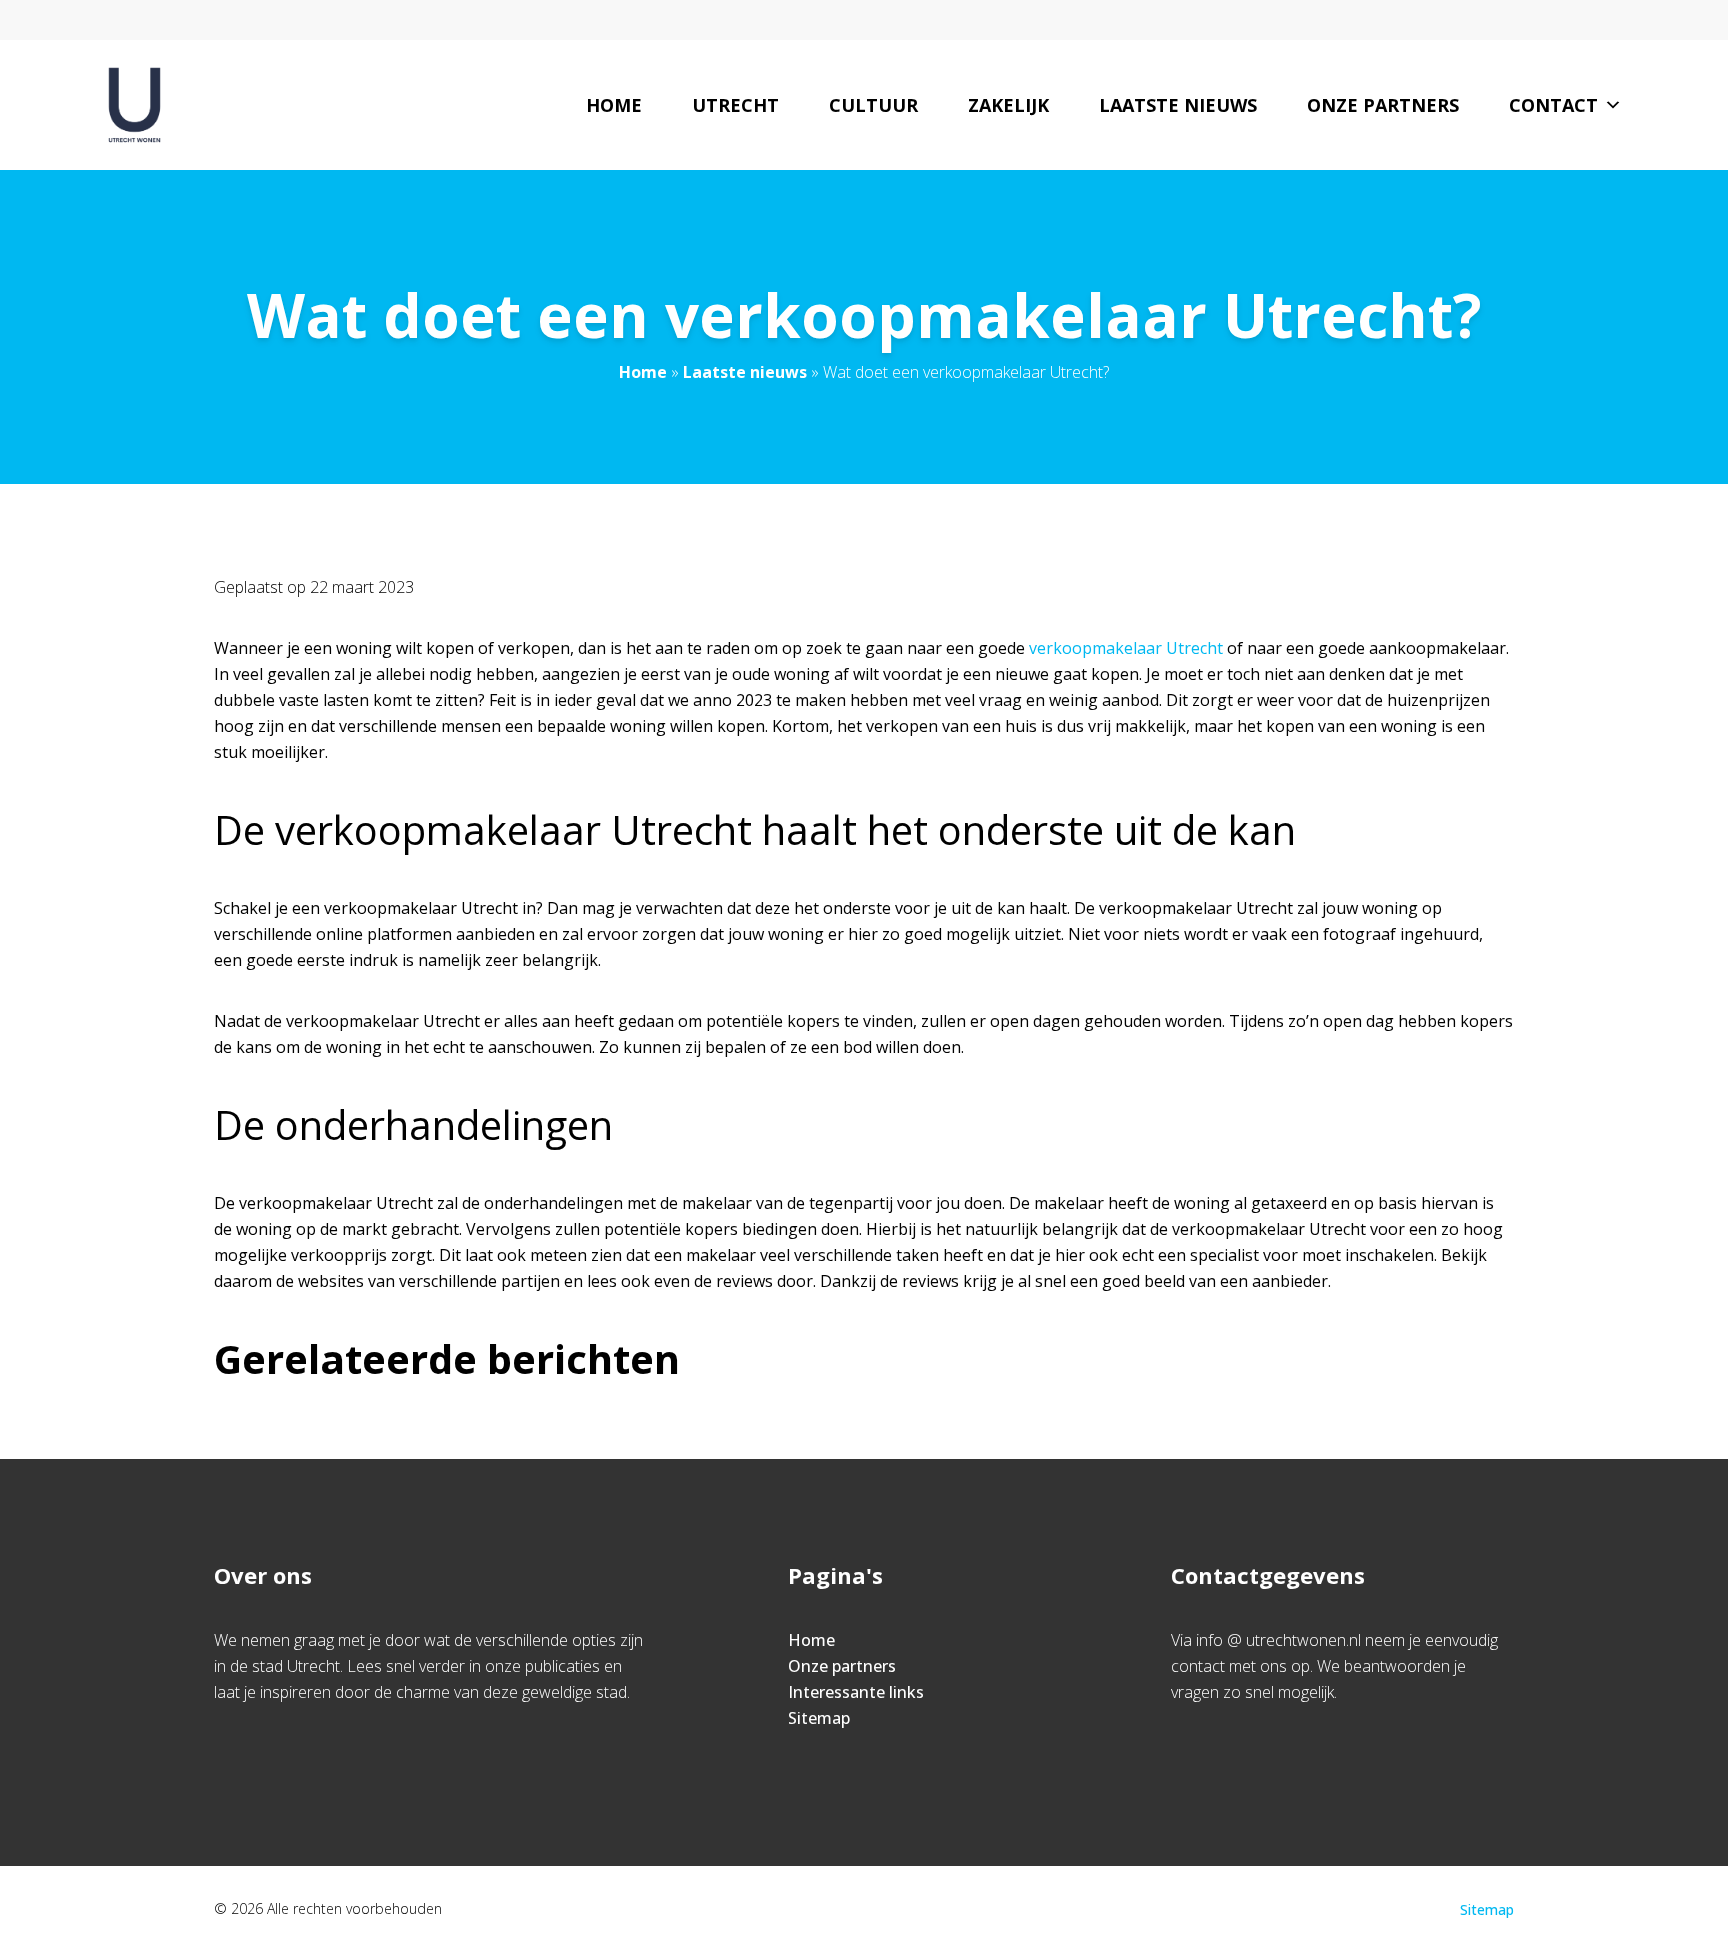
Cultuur (873, 105)
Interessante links (856, 1692)
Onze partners (1383, 105)
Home (614, 105)
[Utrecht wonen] (134, 105)
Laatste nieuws (1178, 105)
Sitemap (819, 1718)
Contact (1553, 105)
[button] (1610, 105)
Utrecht (735, 105)
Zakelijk (1008, 105)
